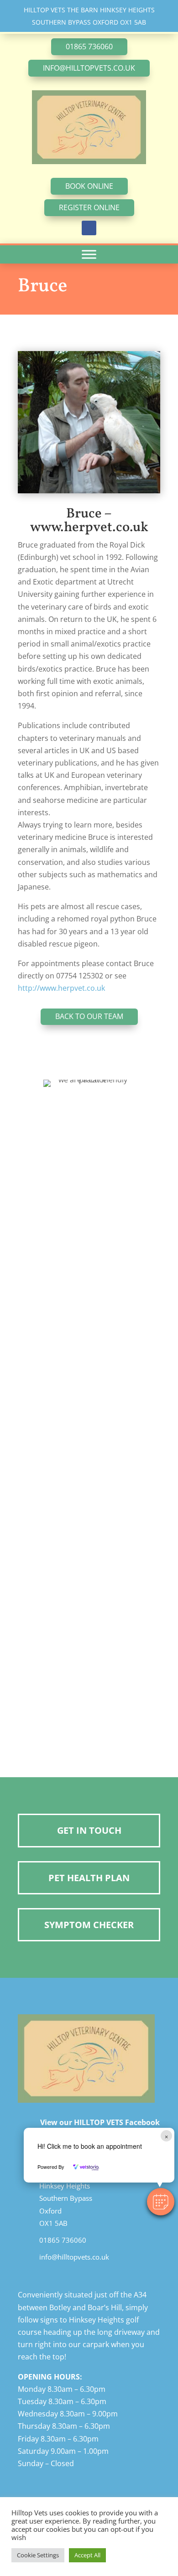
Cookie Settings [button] (38, 2555)
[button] (161, 2202)
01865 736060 (89, 47)
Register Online (89, 207)
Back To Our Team (89, 1016)
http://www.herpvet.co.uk (61, 988)
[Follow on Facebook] (89, 228)
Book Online (89, 186)
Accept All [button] (87, 2555)
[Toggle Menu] (89, 254)
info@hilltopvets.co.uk (89, 68)
